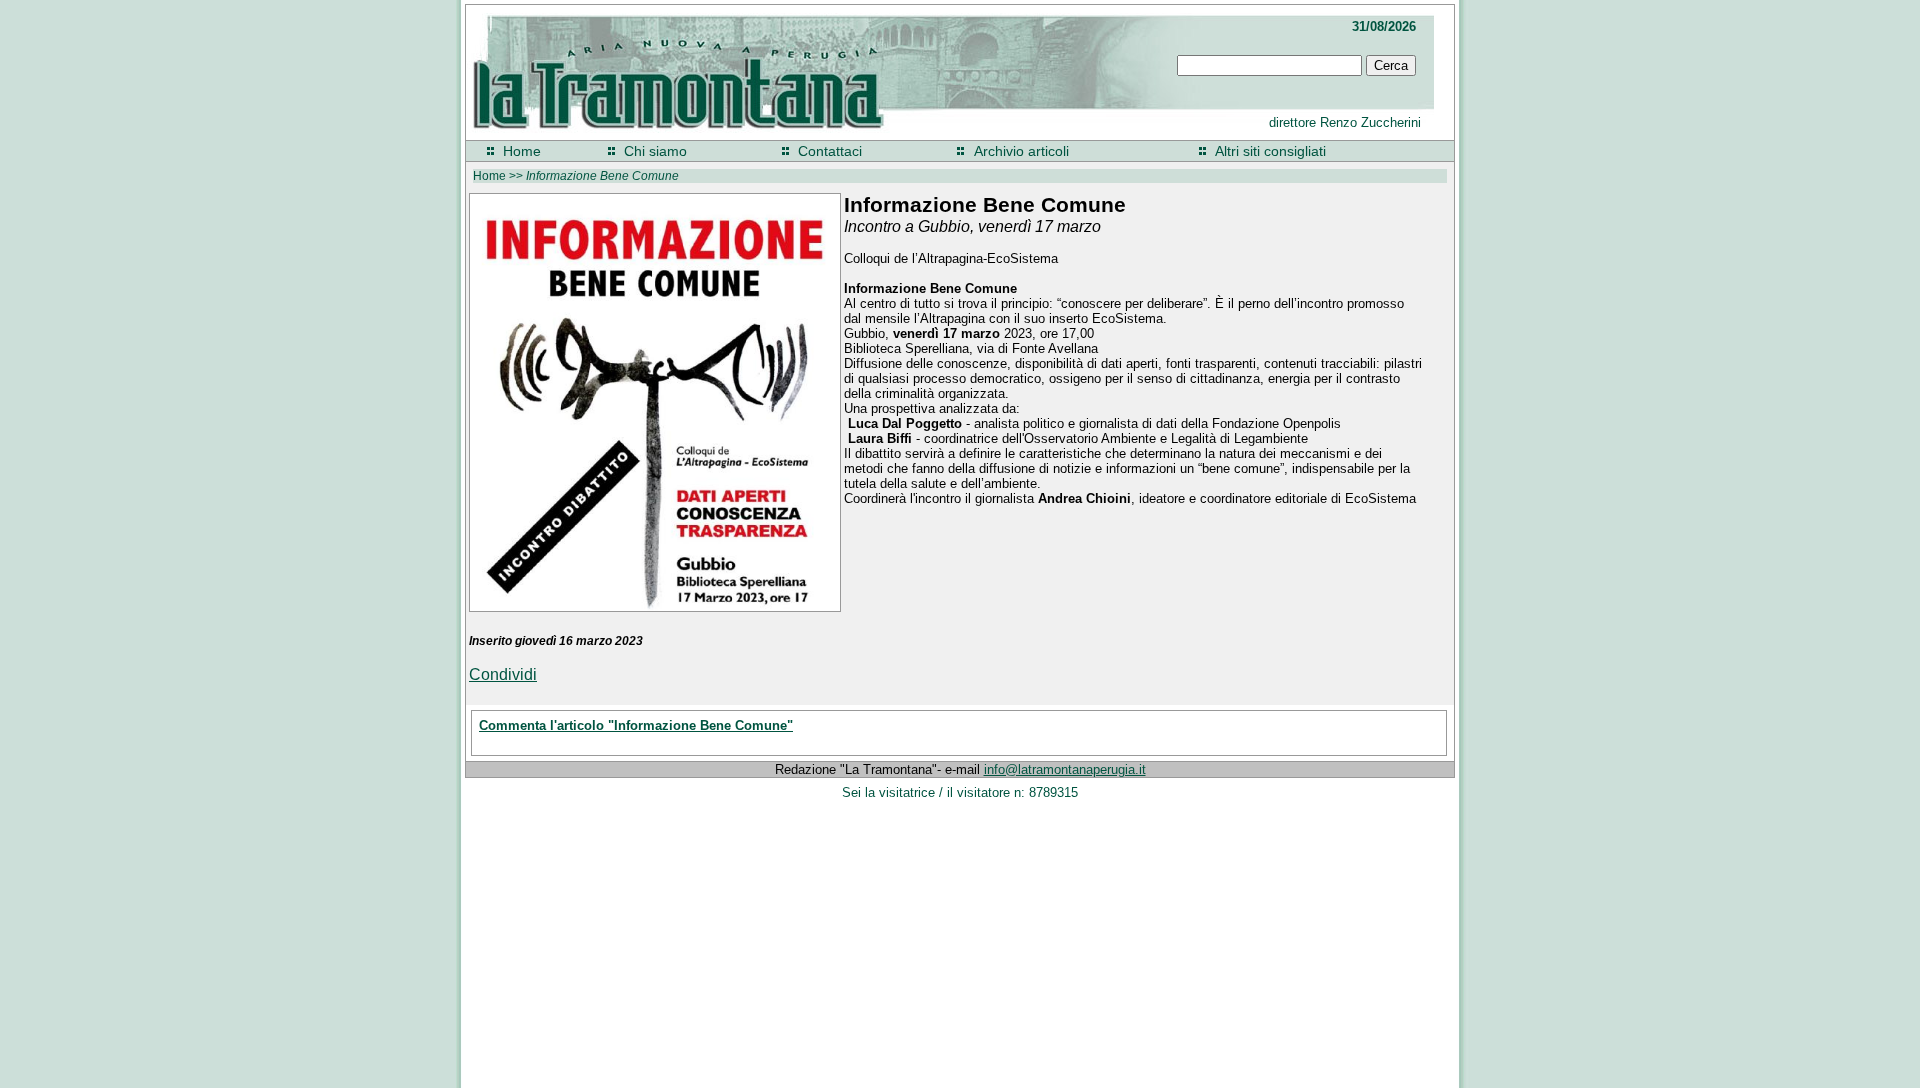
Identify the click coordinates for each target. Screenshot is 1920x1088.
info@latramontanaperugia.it (1065, 769)
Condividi (503, 674)
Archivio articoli (1021, 151)
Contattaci (830, 151)
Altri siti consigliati (1270, 151)
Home (522, 151)
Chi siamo (655, 151)
